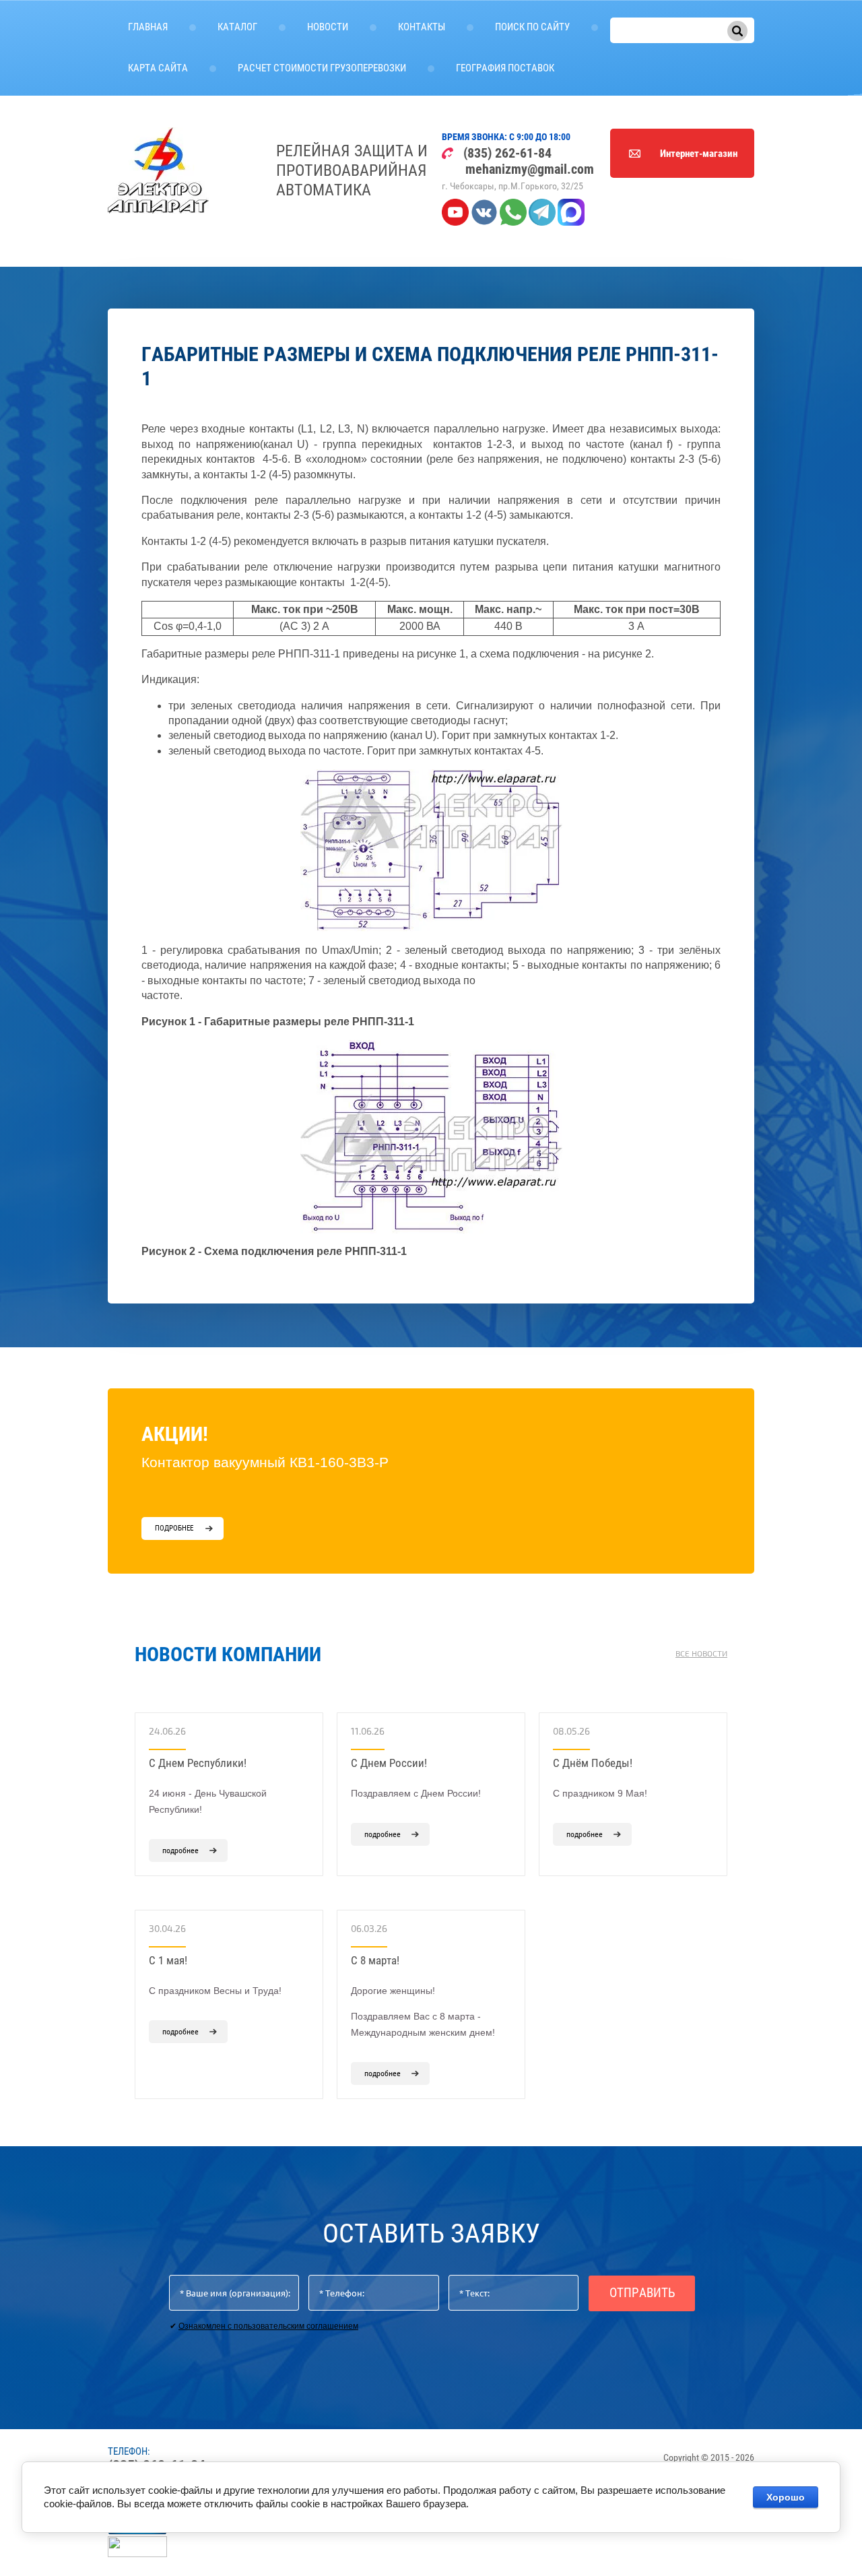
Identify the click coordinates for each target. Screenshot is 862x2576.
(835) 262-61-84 (507, 153)
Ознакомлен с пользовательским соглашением (268, 2326)
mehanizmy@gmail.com (530, 169)
